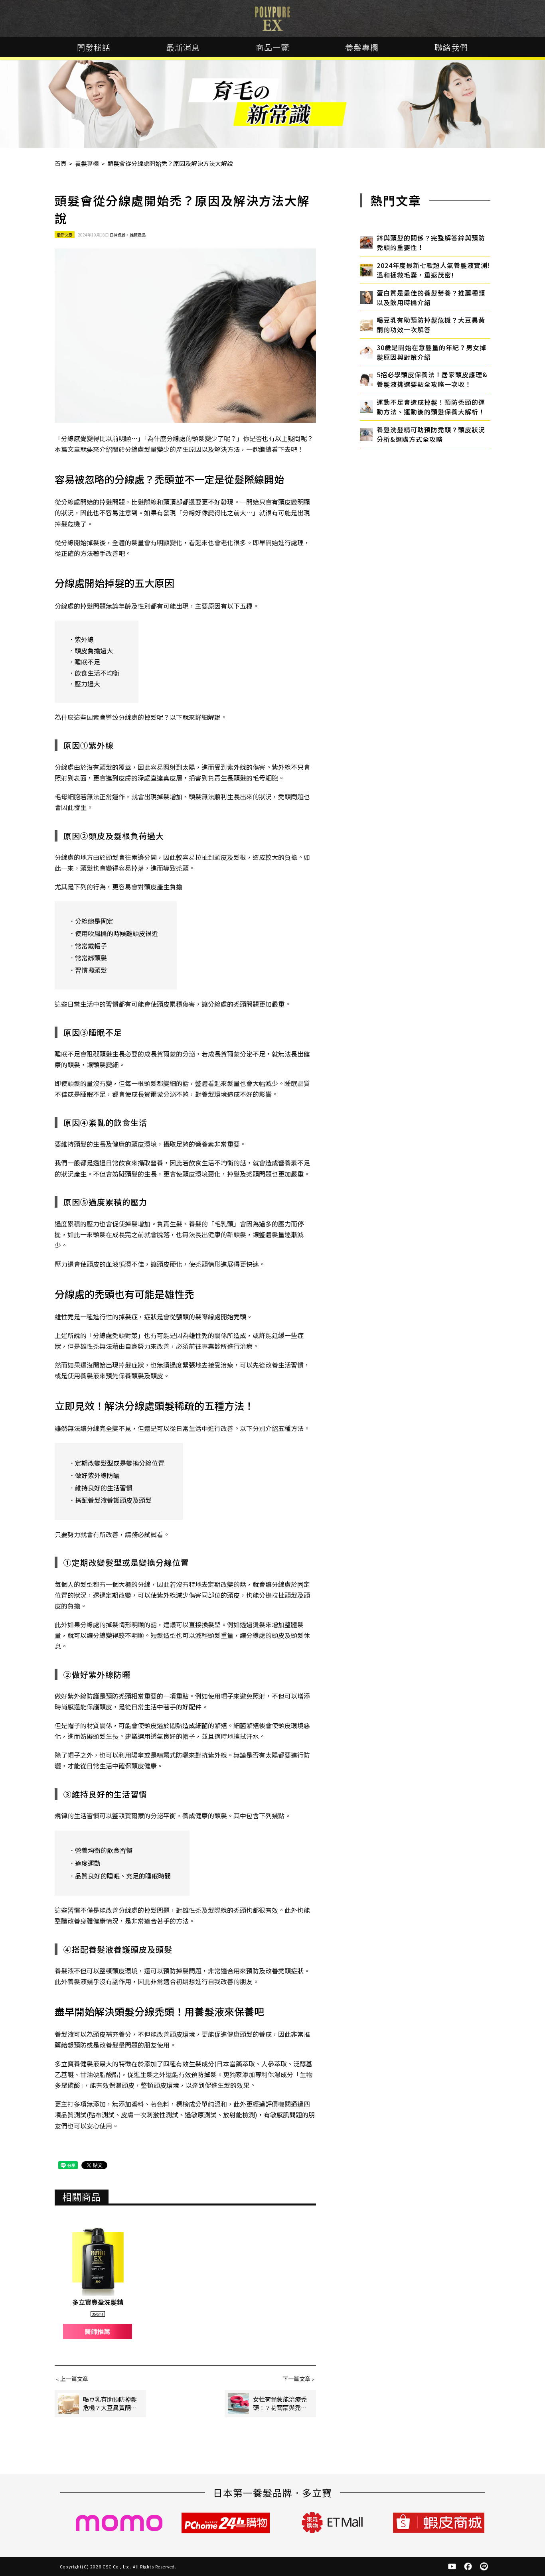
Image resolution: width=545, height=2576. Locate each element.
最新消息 (183, 47)
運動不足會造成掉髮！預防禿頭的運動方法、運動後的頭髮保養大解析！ (431, 407)
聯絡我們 (451, 47)
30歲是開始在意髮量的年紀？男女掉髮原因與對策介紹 (431, 352)
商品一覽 (272, 47)
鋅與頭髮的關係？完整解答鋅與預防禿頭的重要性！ (431, 242)
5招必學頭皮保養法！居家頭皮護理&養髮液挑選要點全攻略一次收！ (432, 379)
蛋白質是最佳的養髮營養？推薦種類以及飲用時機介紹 (431, 298)
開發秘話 (94, 47)
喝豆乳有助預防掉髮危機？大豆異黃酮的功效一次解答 (431, 325)
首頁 (61, 163)
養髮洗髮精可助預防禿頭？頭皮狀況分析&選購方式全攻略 (431, 434)
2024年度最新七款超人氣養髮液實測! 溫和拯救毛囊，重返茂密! (433, 270)
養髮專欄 (362, 47)
